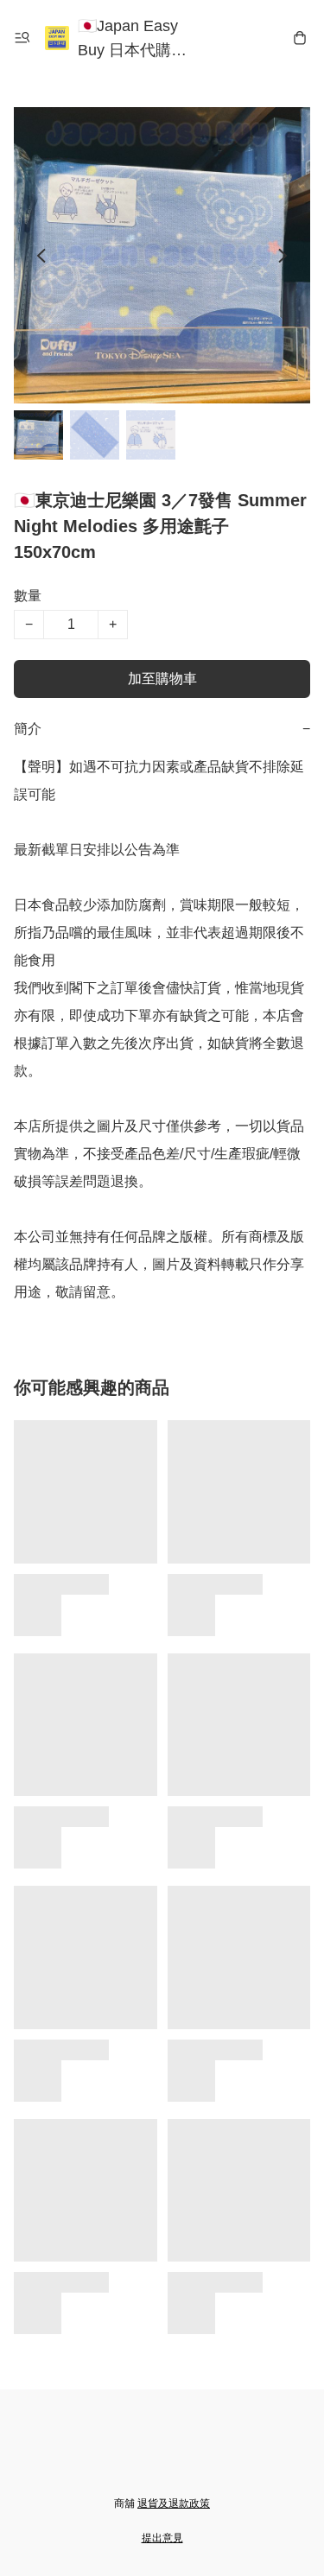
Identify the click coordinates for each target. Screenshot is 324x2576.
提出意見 (162, 2538)
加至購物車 (162, 679)
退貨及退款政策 (174, 2503)
